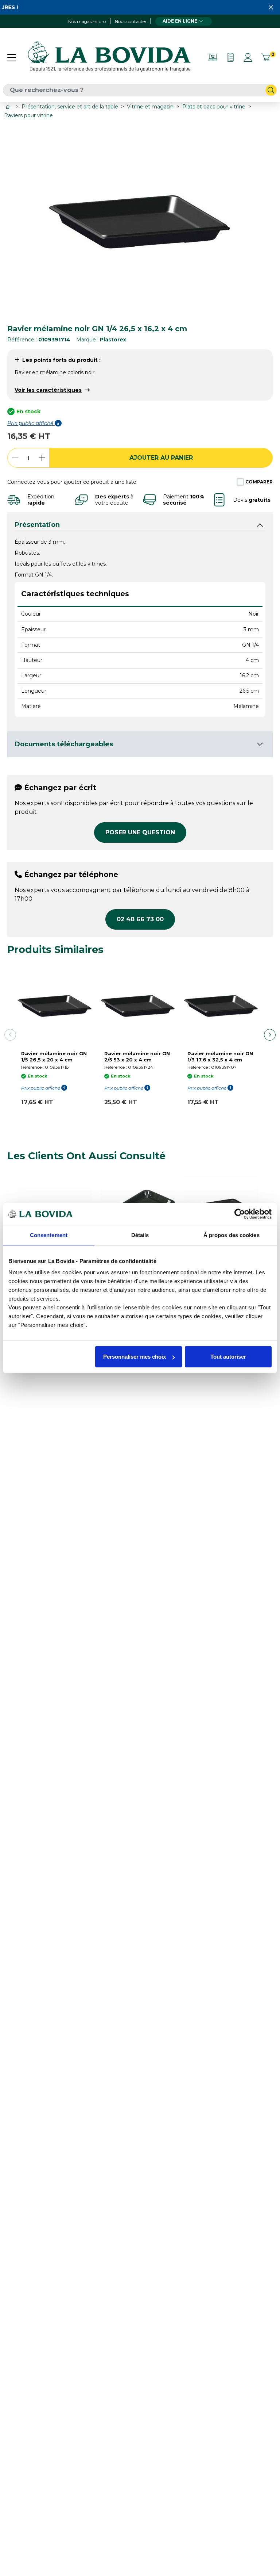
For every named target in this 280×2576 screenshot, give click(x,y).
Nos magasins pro (87, 21)
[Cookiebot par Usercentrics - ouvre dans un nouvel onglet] (240, 1214)
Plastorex (113, 340)
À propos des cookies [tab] (232, 1235)
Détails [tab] (140, 1235)
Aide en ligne (180, 21)
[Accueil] (8, 107)
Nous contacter (131, 21)
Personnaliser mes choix (135, 1357)
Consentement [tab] (49, 1235)
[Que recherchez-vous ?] (271, 90)
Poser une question (140, 832)
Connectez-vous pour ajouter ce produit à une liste (72, 482)
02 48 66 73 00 (140, 919)
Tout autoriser (228, 1357)
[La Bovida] (109, 57)
